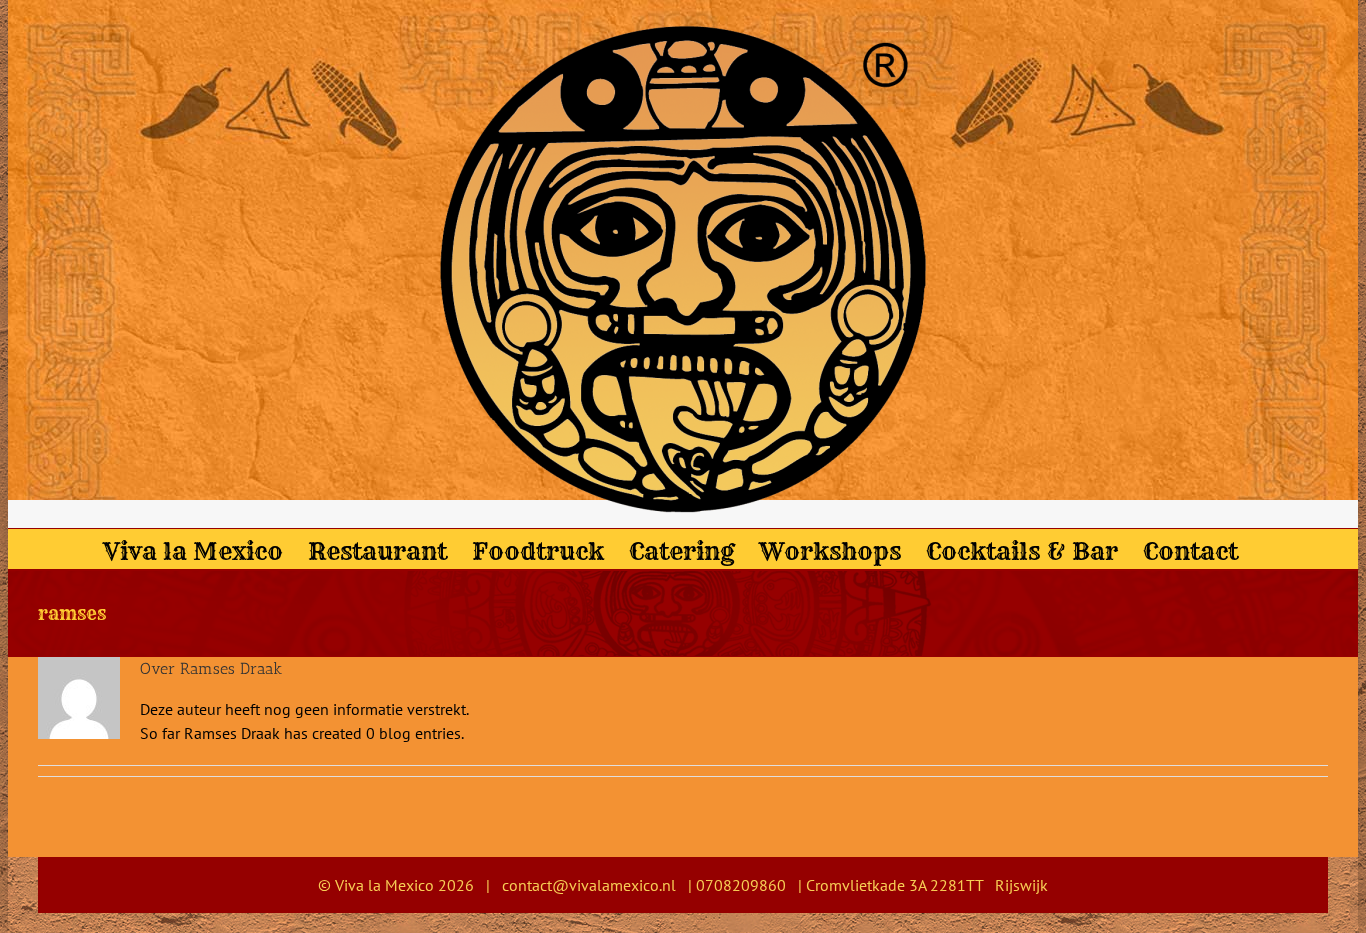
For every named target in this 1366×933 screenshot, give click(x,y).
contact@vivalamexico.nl (589, 885)
